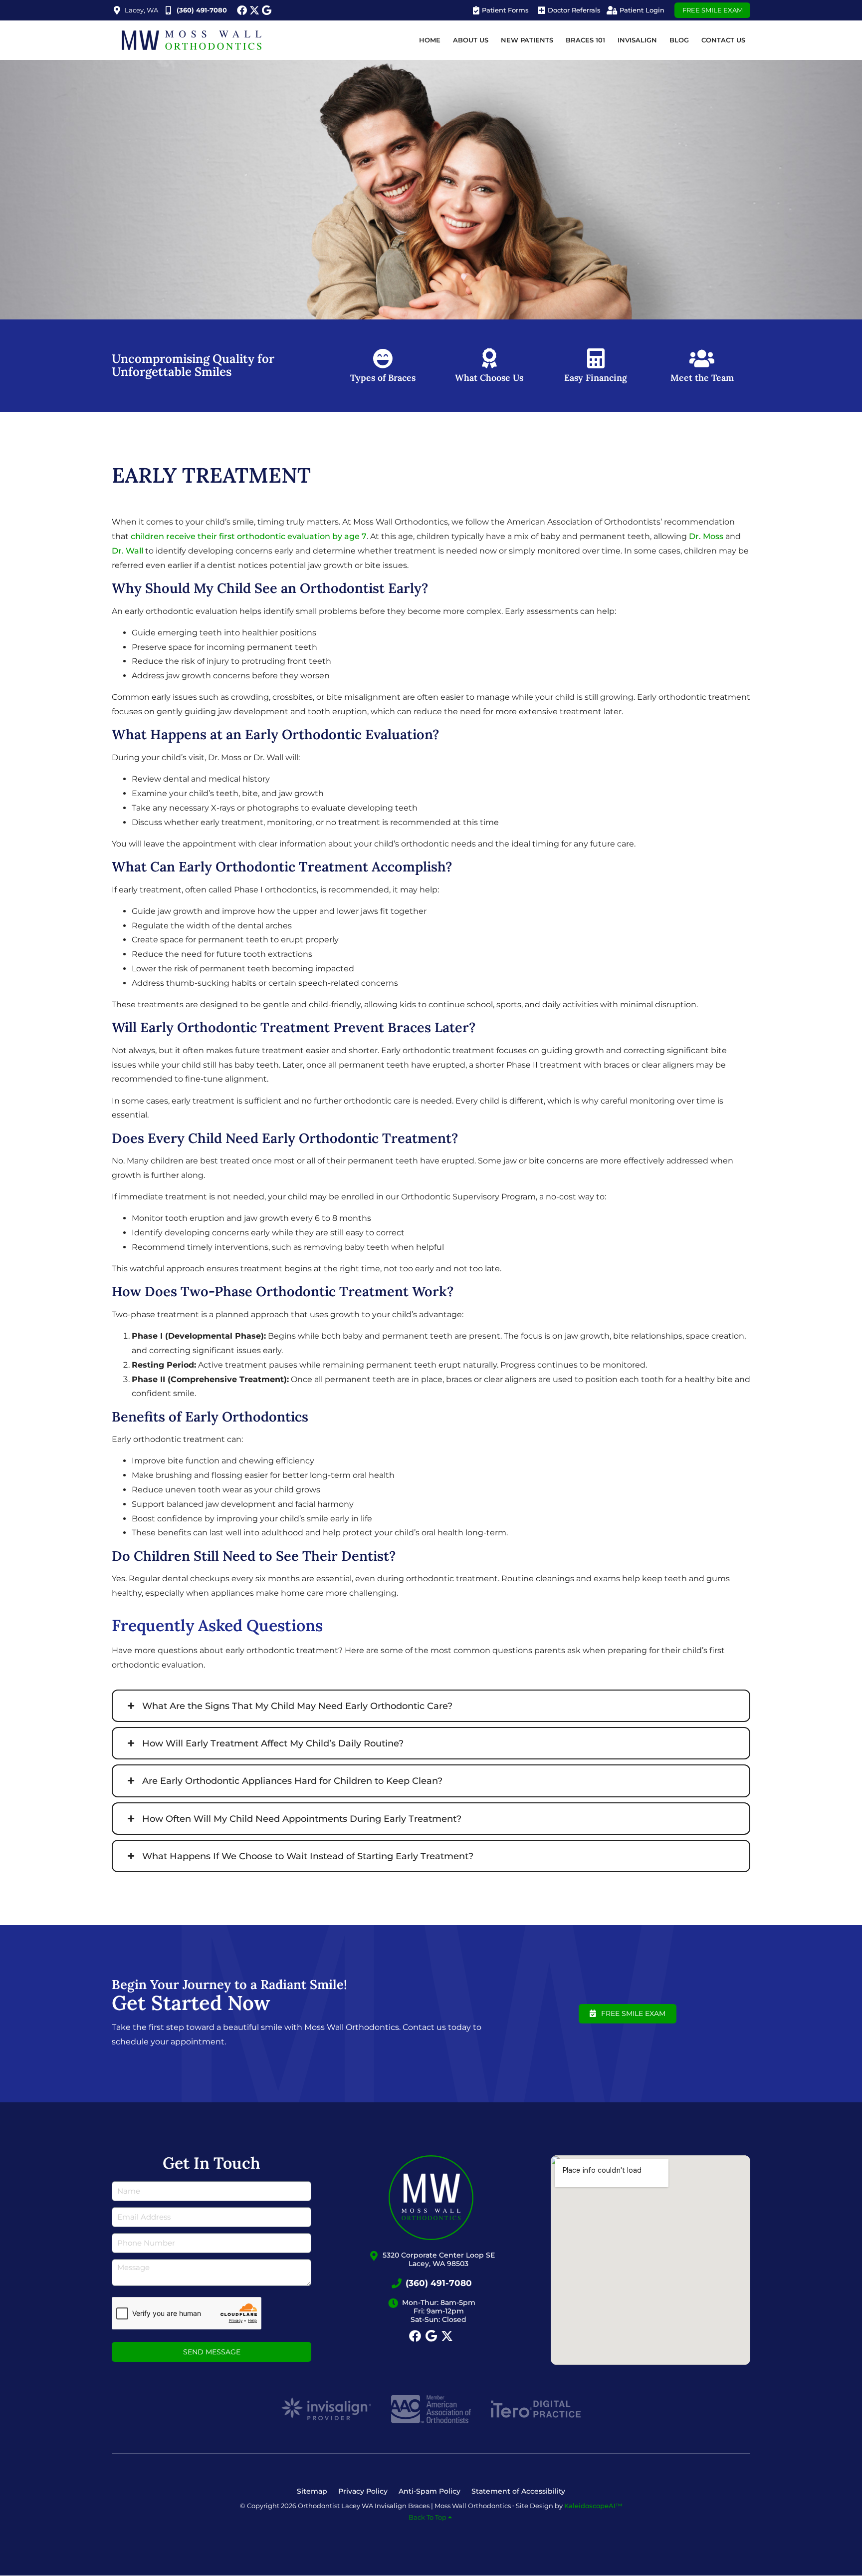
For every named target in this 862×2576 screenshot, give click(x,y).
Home (430, 40)
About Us (471, 40)
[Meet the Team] (702, 358)
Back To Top (428, 2517)
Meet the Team (702, 378)
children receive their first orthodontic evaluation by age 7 (249, 536)
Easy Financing (596, 378)
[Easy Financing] (596, 358)
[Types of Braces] (383, 358)
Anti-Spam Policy (430, 2491)
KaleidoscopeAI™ (593, 2506)
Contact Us (723, 40)
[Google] (267, 10)
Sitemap (312, 2491)
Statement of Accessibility (518, 2491)
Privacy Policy (363, 2491)
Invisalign (637, 40)
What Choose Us (489, 378)
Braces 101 (585, 40)
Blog (679, 40)
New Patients (527, 40)
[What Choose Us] (489, 358)
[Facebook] (242, 10)
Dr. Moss (706, 536)
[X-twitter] (254, 10)
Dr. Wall (127, 551)
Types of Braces (383, 378)
